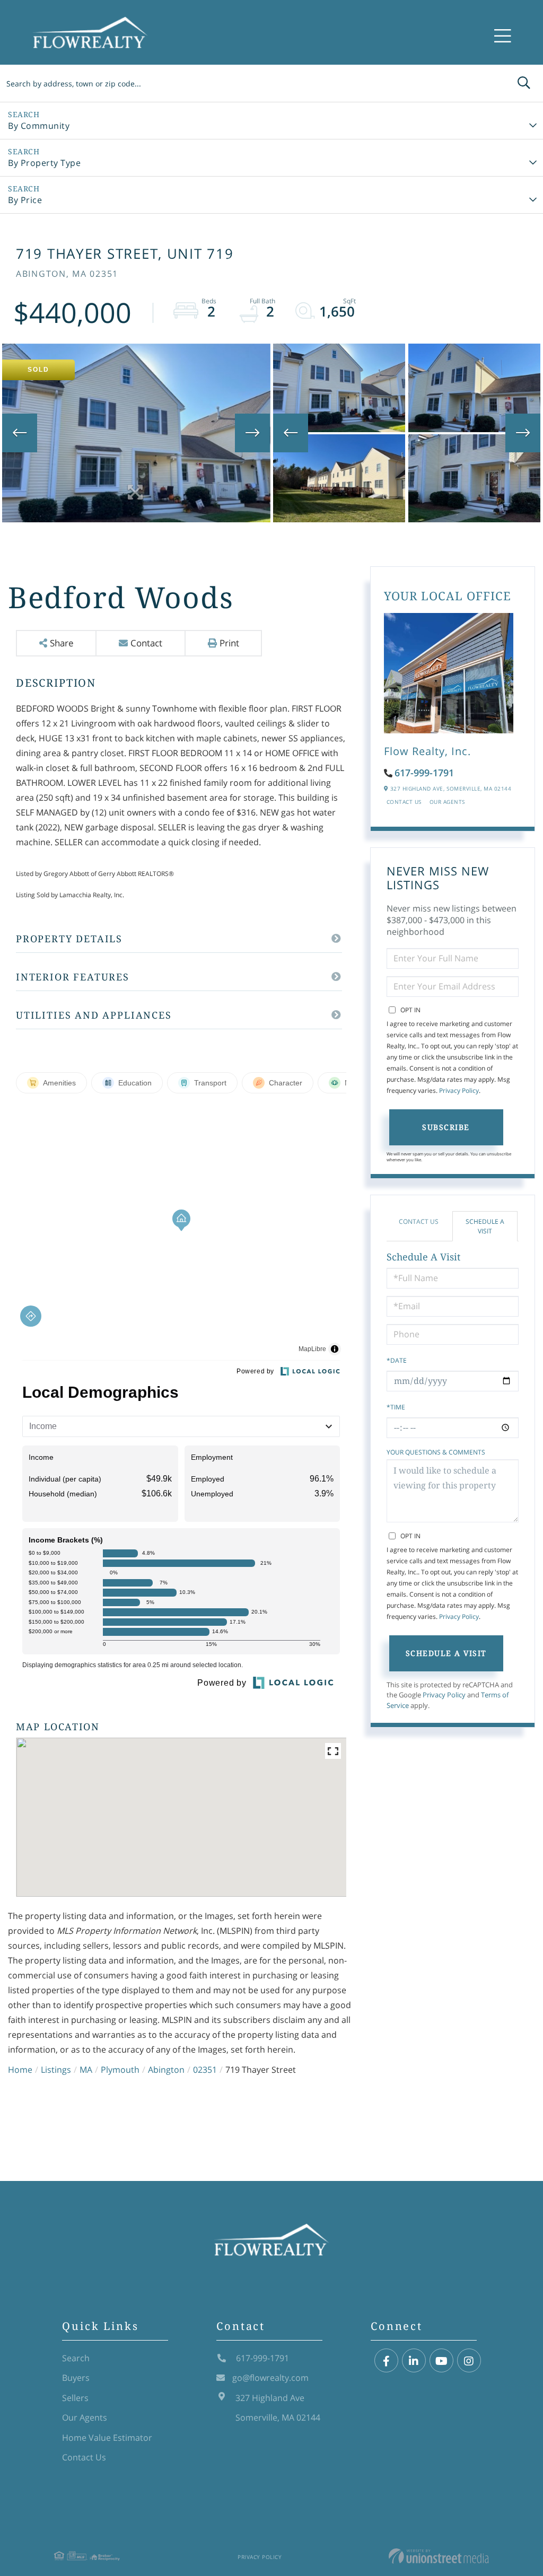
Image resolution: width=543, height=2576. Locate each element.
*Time (396, 1407)
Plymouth (120, 2070)
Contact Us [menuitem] (84, 2457)
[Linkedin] (414, 2361)
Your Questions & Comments (436, 1452)
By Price (25, 200)
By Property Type (44, 163)
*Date (397, 1360)
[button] (524, 83)
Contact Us (404, 802)
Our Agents (447, 802)
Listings (56, 2070)
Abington (166, 2070)
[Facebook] (386, 2361)
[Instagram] (469, 2361)
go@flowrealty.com (270, 2378)
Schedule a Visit (485, 1226)
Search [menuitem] (76, 2358)
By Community (39, 126)
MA (86, 2070)
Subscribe (446, 1127)
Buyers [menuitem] (76, 2378)
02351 (205, 2070)
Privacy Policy (459, 1090)
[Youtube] (441, 2361)
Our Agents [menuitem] (85, 2417)
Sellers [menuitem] (75, 2398)
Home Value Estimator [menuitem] (107, 2438)
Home (20, 2070)
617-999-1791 (424, 773)
